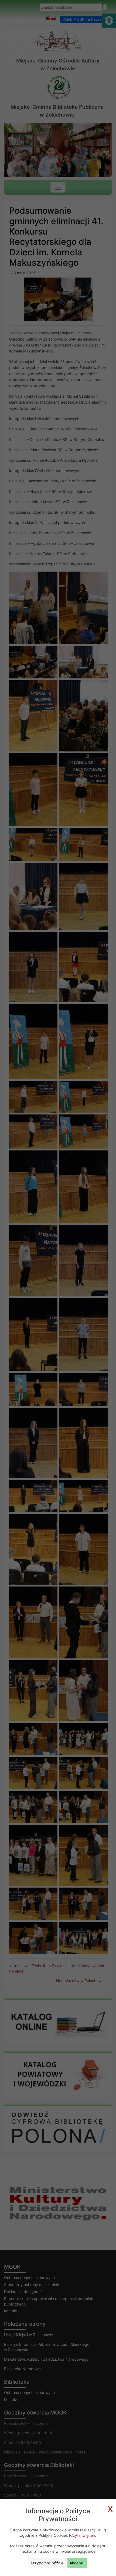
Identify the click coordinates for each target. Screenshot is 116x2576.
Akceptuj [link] (77, 2563)
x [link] (110, 2508)
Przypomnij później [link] (47, 2563)
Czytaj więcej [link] (82, 2535)
